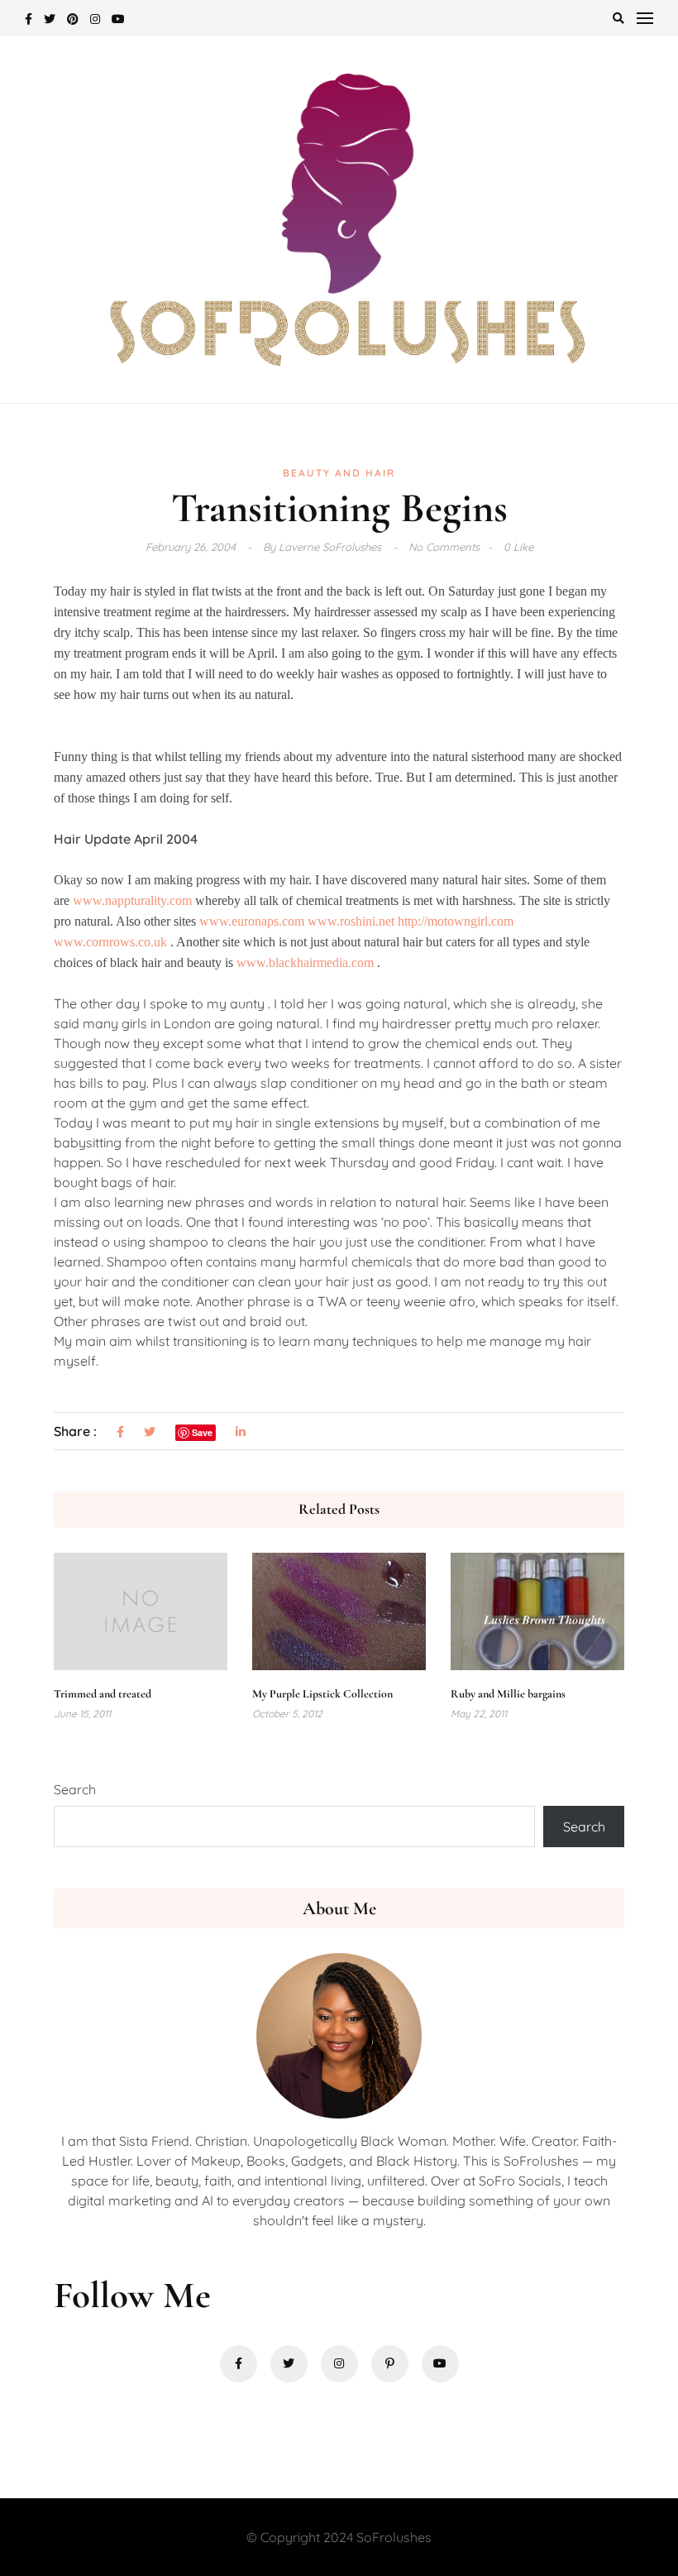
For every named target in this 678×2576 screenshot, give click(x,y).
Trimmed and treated (103, 1694)
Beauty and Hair (339, 473)
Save (202, 1432)
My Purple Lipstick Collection (322, 1694)
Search (75, 1789)
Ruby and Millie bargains (508, 1694)
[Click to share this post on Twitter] (150, 1432)
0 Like (518, 547)
